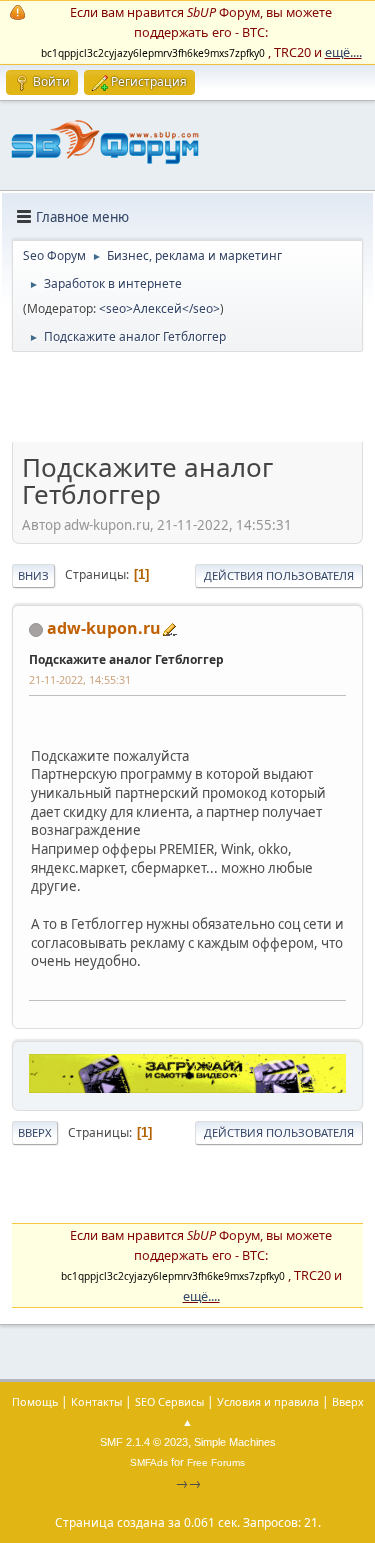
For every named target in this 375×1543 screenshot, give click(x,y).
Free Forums (216, 1462)
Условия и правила (268, 1401)
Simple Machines (235, 1442)
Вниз (33, 575)
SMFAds (149, 1462)
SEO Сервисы (169, 1401)
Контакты (96, 1401)
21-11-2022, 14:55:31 (80, 679)
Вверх (35, 1132)
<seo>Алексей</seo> (159, 308)
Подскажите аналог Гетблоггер (126, 659)
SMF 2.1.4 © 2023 (144, 1442)
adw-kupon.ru (104, 628)
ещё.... (343, 52)
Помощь (35, 1401)
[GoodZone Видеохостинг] (187, 1088)
